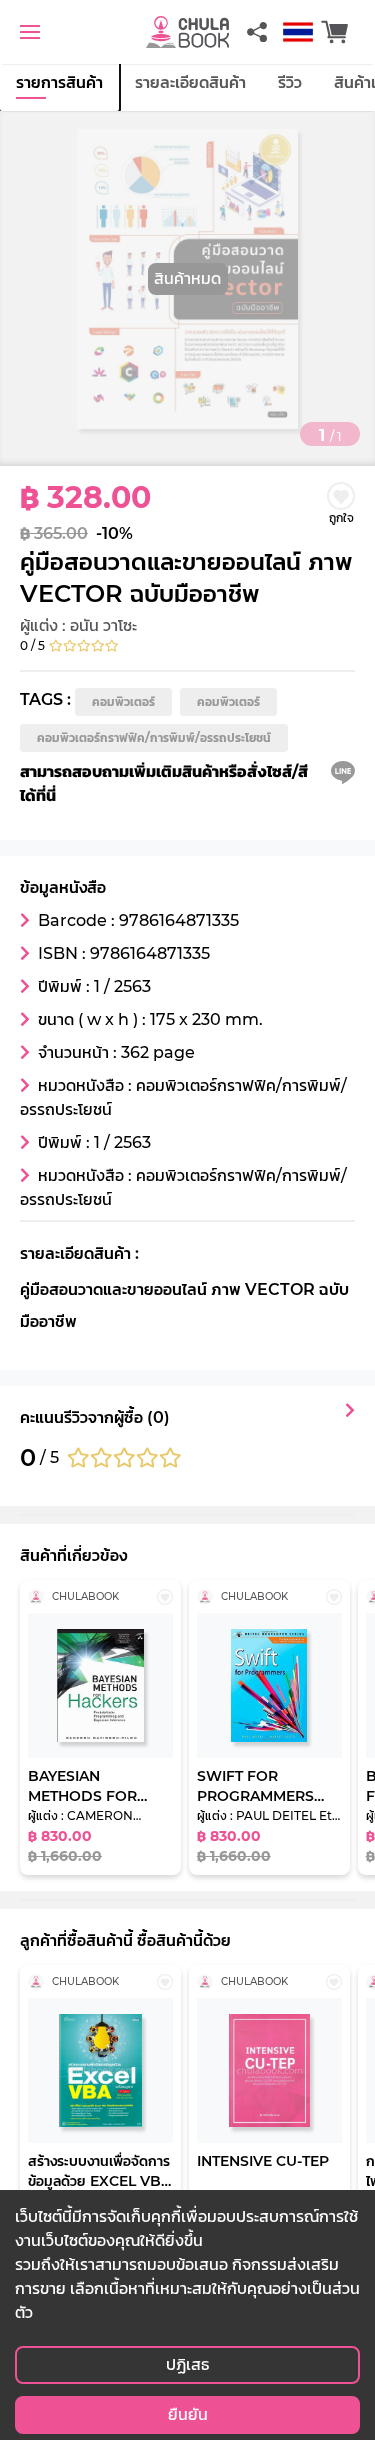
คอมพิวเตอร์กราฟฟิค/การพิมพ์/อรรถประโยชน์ (154, 737)
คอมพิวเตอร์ (123, 701)
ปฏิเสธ (187, 2364)
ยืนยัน (188, 2414)
